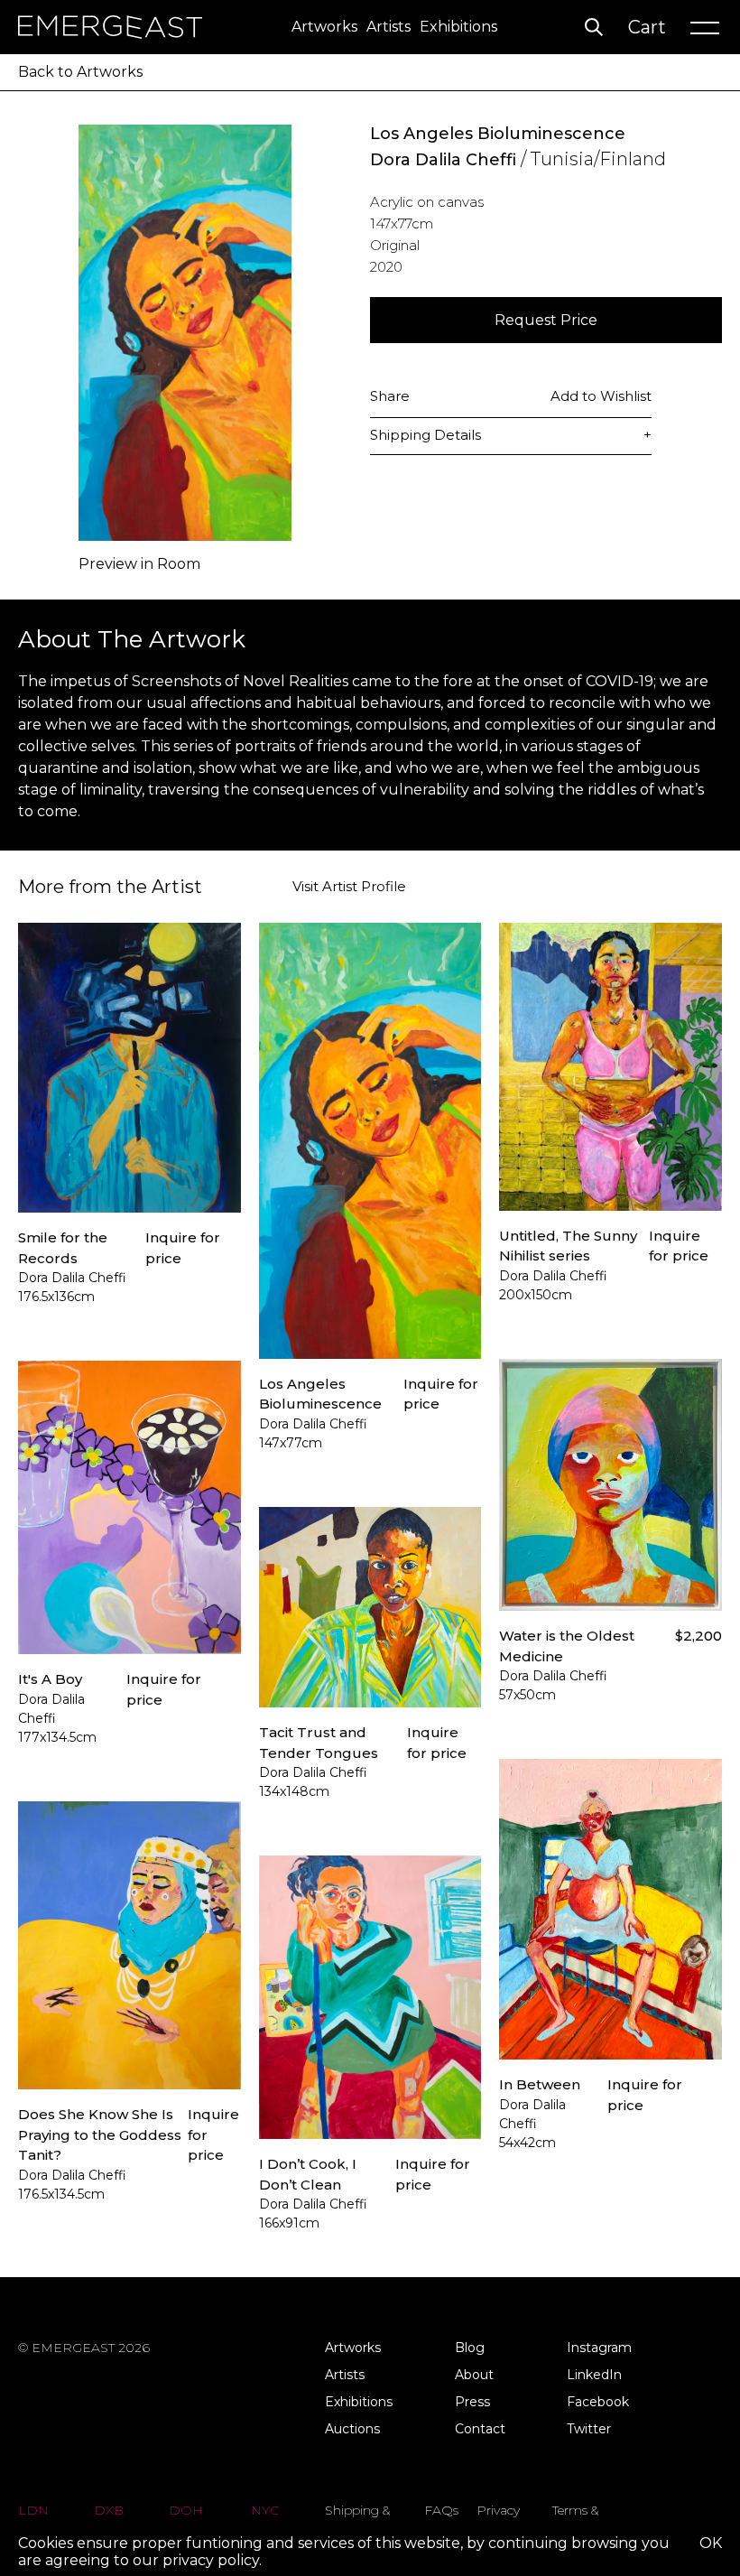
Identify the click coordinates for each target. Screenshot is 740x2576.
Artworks (324, 27)
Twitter (589, 2429)
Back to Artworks (80, 72)
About (474, 2375)
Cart (647, 27)
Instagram (599, 2348)
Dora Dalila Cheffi (443, 160)
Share (390, 396)
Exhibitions (458, 27)
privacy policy (211, 2560)
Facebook (598, 2402)
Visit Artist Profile (349, 887)
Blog (470, 2348)
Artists (388, 27)
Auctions (352, 2429)
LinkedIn (594, 2375)
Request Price (546, 320)
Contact (480, 2429)
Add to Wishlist (601, 396)
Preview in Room (139, 564)
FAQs (441, 2510)
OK (711, 2543)
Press (472, 2402)
